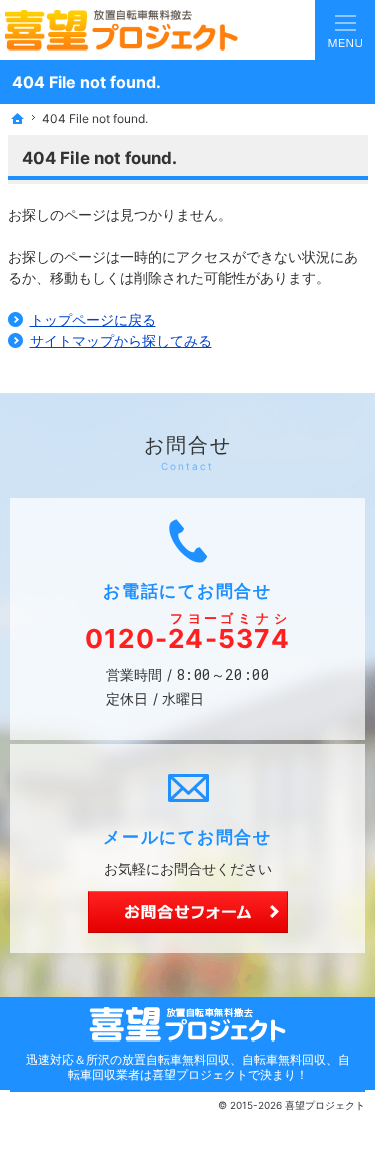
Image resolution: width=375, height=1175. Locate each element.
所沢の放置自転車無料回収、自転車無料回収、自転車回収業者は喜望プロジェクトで (209, 1067)
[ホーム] (18, 119)
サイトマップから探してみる (121, 340)
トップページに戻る (93, 319)
